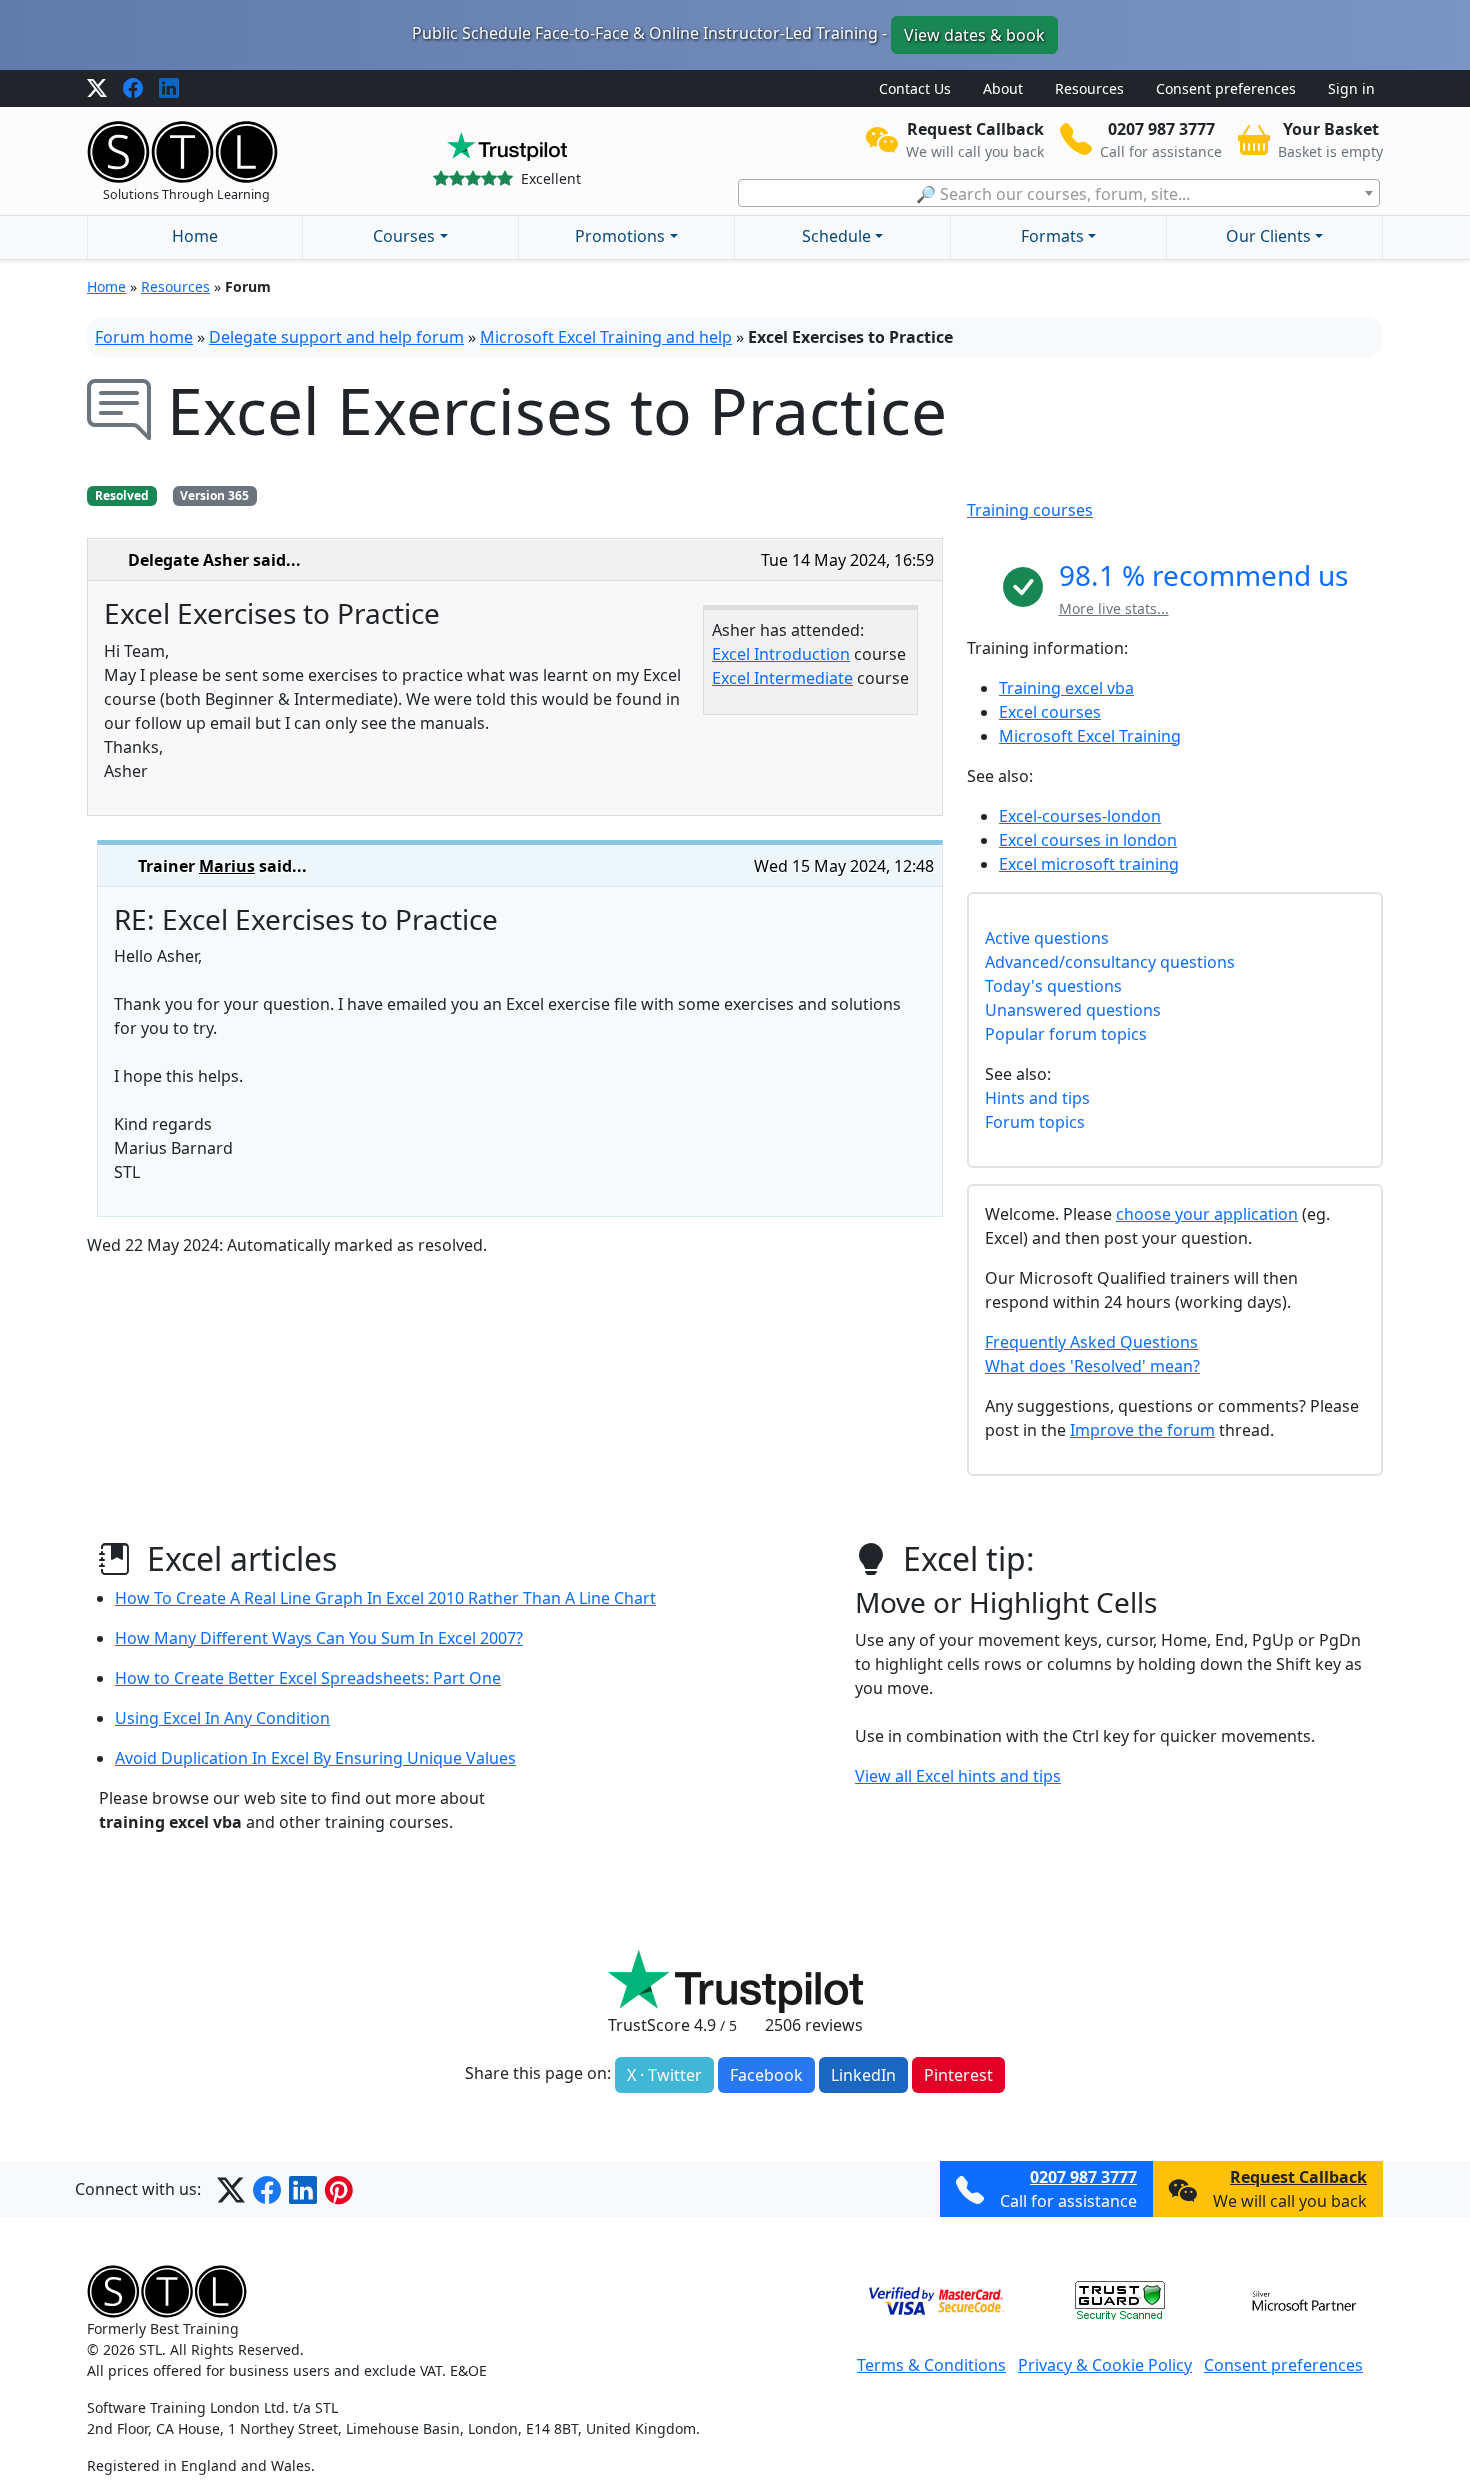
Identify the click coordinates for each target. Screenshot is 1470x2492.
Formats (1052, 236)
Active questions (1047, 938)
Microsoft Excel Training (1090, 736)
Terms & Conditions (931, 2365)
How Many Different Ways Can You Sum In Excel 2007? (319, 1638)
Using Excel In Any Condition (222, 1718)
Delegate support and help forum (336, 337)
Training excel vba (1066, 688)
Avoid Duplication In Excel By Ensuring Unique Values (315, 1758)
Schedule (836, 236)
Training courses (1030, 510)
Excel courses (1050, 712)
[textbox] (1059, 194)
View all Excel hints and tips (958, 1776)
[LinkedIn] (169, 89)
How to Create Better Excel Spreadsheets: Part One (308, 1678)
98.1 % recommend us (1203, 575)
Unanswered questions (1073, 1010)
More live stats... (1114, 608)
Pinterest (958, 2075)
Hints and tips (1037, 1098)
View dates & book (974, 35)
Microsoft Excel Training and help (606, 337)
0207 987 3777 (1083, 2177)
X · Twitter (664, 2075)
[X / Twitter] (97, 89)
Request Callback (1298, 2177)
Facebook (766, 2075)
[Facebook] (133, 89)
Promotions (620, 236)
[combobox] (1059, 193)
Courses (404, 236)
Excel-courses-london (1080, 816)
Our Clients (1268, 236)
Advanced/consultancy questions (1110, 962)
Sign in (1351, 88)
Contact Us (915, 88)
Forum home (144, 337)
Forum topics (1035, 1122)
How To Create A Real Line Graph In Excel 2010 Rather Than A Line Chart (385, 1598)
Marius (227, 866)
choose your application (1207, 1214)
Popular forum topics (1066, 1034)
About (1003, 88)
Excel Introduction (781, 654)
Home (195, 236)
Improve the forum (1142, 1430)
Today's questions (1053, 986)
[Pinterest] (339, 2189)
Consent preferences (1226, 88)
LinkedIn (863, 2075)
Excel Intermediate (782, 678)
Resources (1089, 88)
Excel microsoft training (1089, 864)
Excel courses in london (1088, 840)
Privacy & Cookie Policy (1105, 2365)
